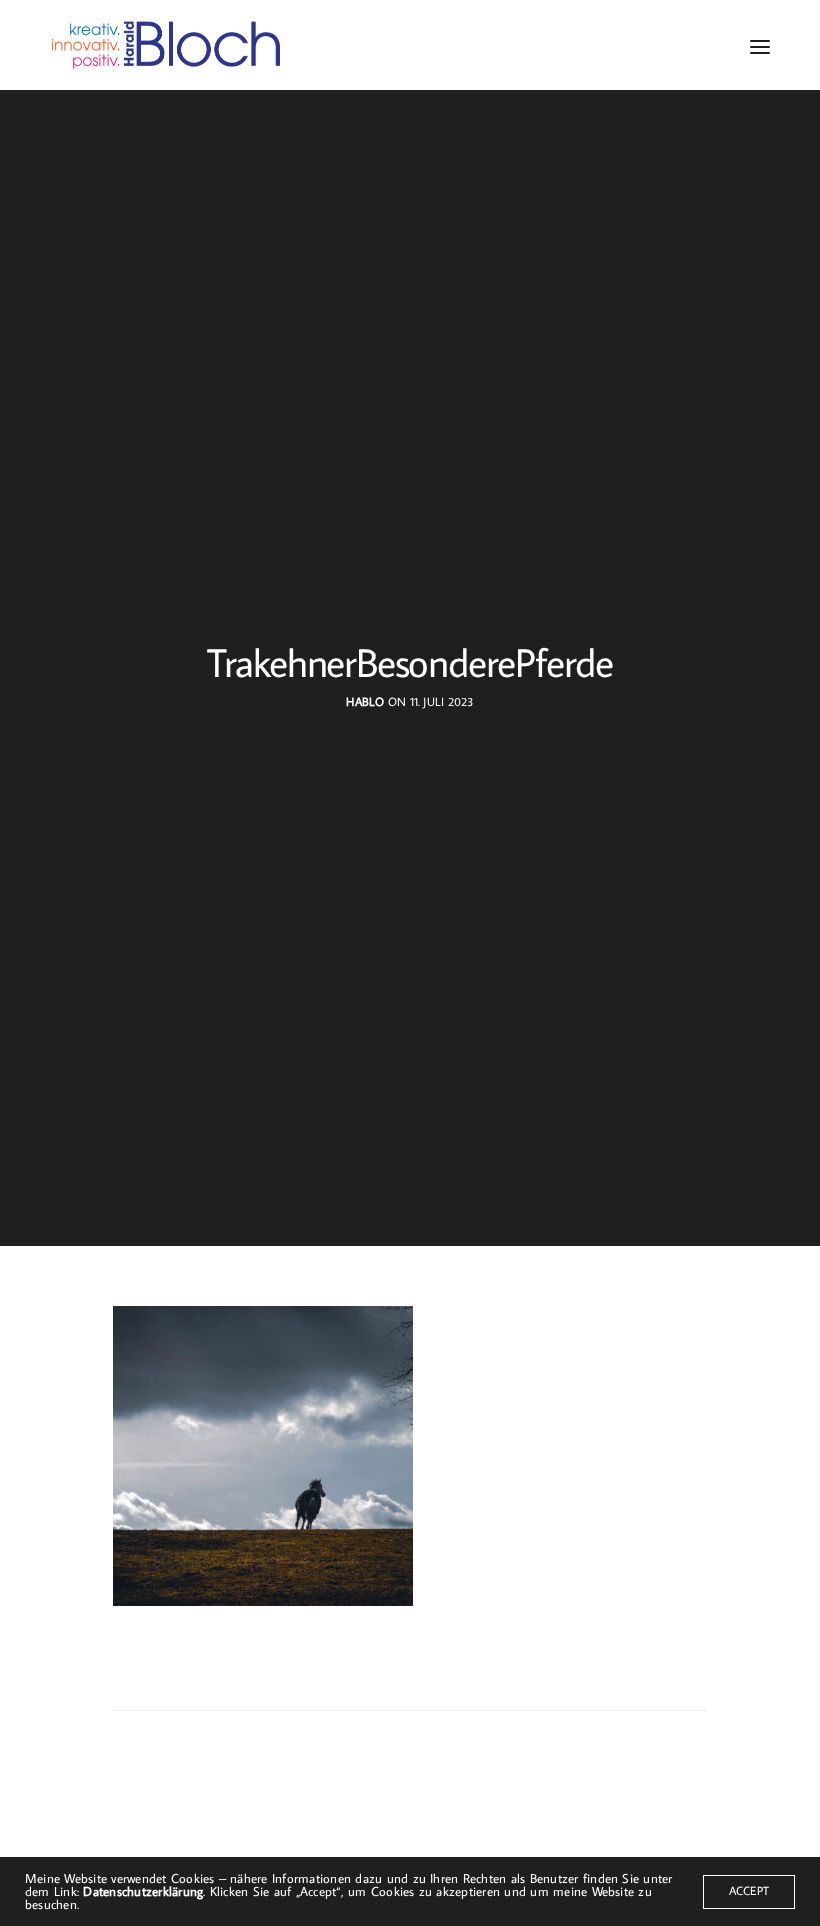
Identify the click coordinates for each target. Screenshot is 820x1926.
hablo (365, 701)
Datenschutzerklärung (143, 1891)
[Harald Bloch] (167, 45)
